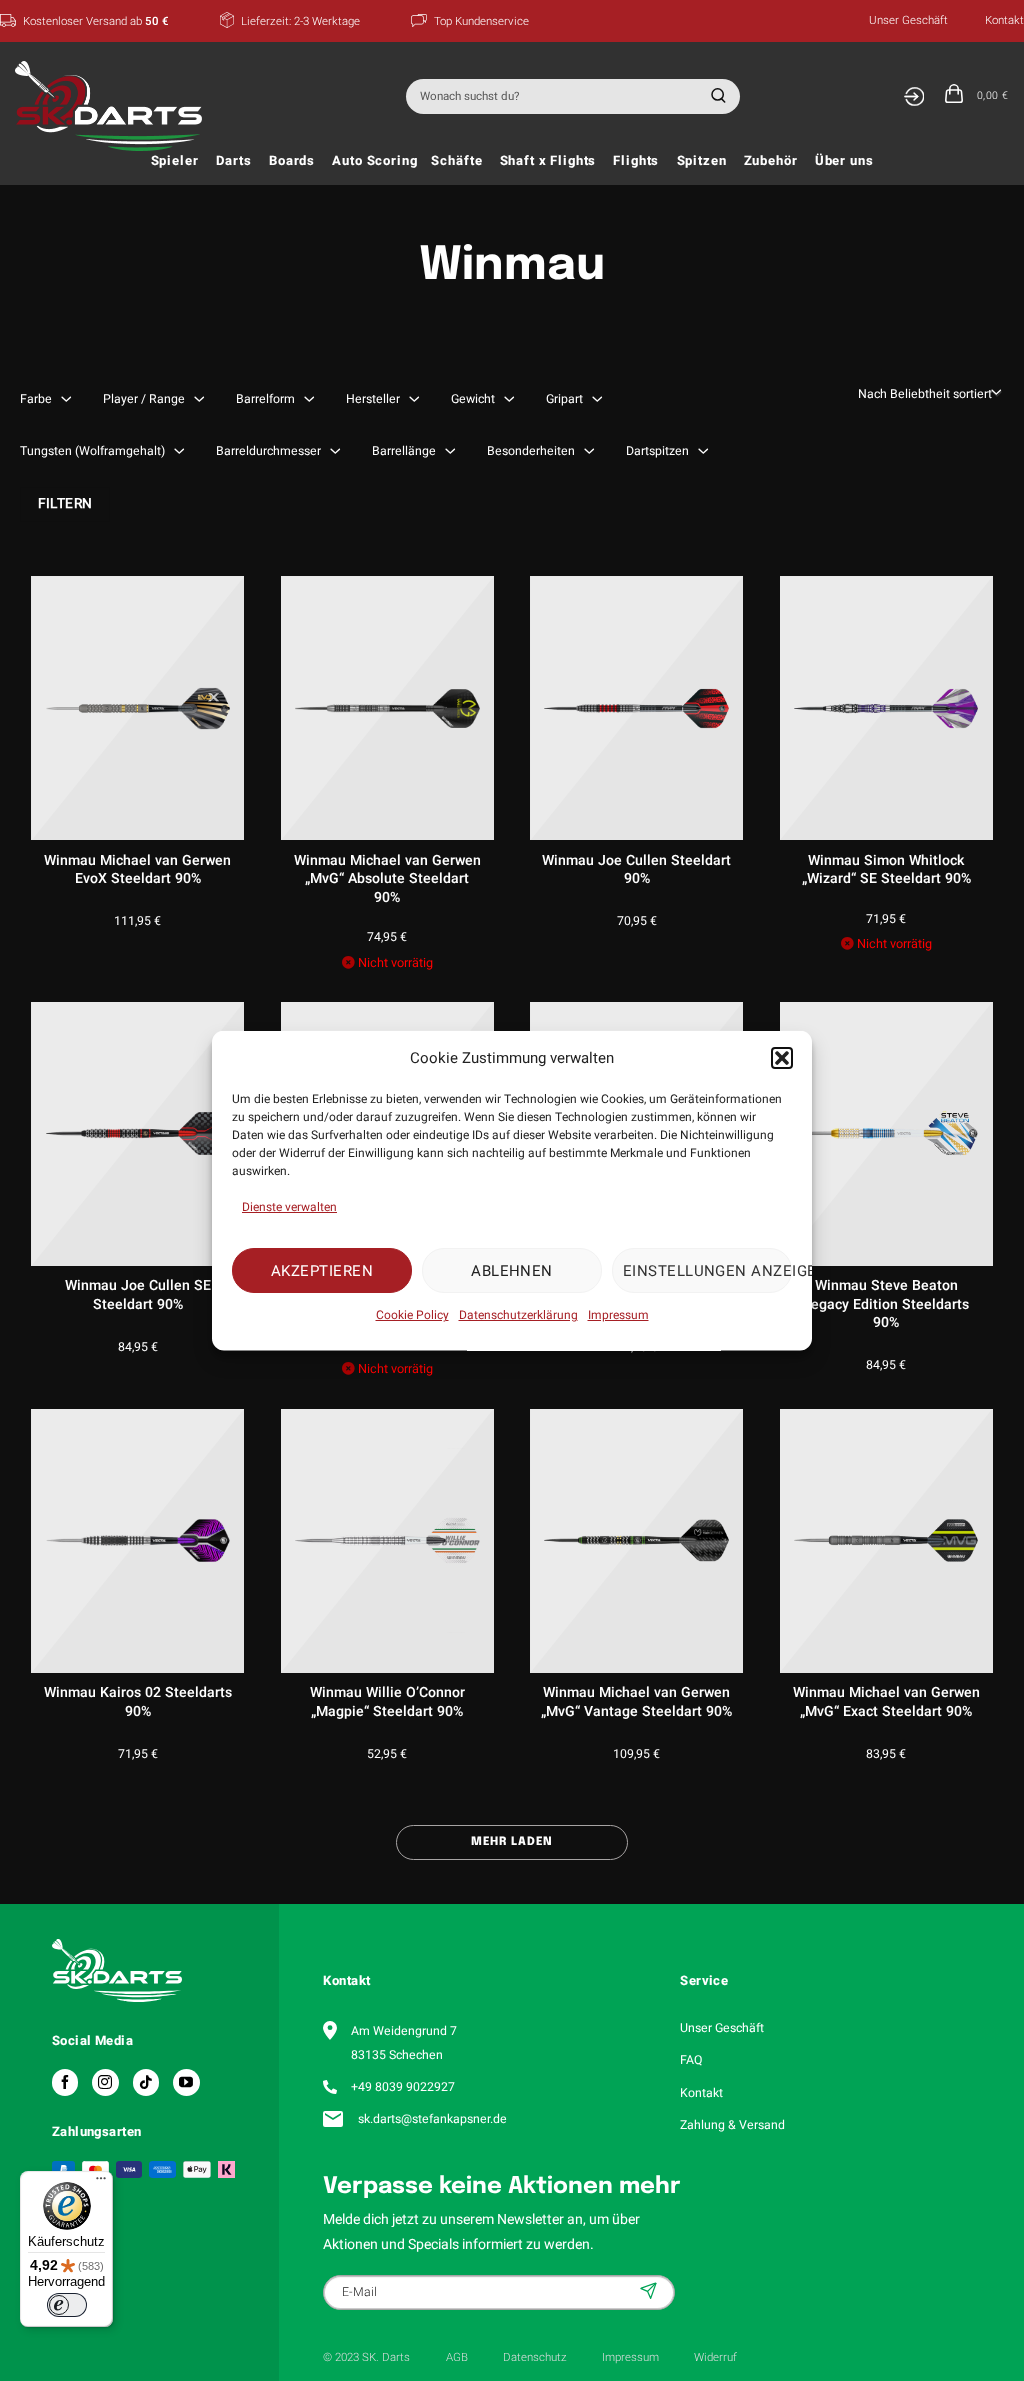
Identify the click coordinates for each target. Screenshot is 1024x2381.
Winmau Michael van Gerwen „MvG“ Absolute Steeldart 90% (387, 879)
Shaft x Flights (548, 161)
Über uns (844, 161)
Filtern (65, 504)
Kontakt (1004, 20)
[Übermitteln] (715, 96)
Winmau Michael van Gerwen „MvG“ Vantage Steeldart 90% (636, 1702)
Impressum (618, 1315)
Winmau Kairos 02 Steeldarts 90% (138, 1702)
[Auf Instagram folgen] (105, 2082)
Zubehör (771, 161)
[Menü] (101, 2183)
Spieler (175, 161)
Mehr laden (512, 1842)
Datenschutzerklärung (518, 1315)
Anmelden (650, 2291)
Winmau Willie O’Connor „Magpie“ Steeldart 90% (387, 1702)
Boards (292, 161)
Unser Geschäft (908, 20)
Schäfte (456, 161)
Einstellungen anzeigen (707, 1270)
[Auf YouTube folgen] (186, 2082)
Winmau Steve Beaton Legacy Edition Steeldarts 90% (886, 1304)
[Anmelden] (913, 96)
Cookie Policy (412, 1315)
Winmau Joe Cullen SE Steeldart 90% (138, 1295)
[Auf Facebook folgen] (65, 2082)
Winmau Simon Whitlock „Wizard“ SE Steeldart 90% (886, 870)
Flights (636, 161)
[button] (782, 1057)
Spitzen (702, 161)
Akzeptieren (322, 1270)
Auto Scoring (374, 161)
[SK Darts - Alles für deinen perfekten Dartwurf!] (113, 106)
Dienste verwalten (289, 1207)
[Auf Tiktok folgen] (146, 2082)
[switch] (67, 2305)
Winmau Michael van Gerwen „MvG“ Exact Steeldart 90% (886, 1702)
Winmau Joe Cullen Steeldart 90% (636, 870)
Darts (234, 161)
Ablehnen (512, 1270)
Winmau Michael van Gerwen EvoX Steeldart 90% (137, 870)
